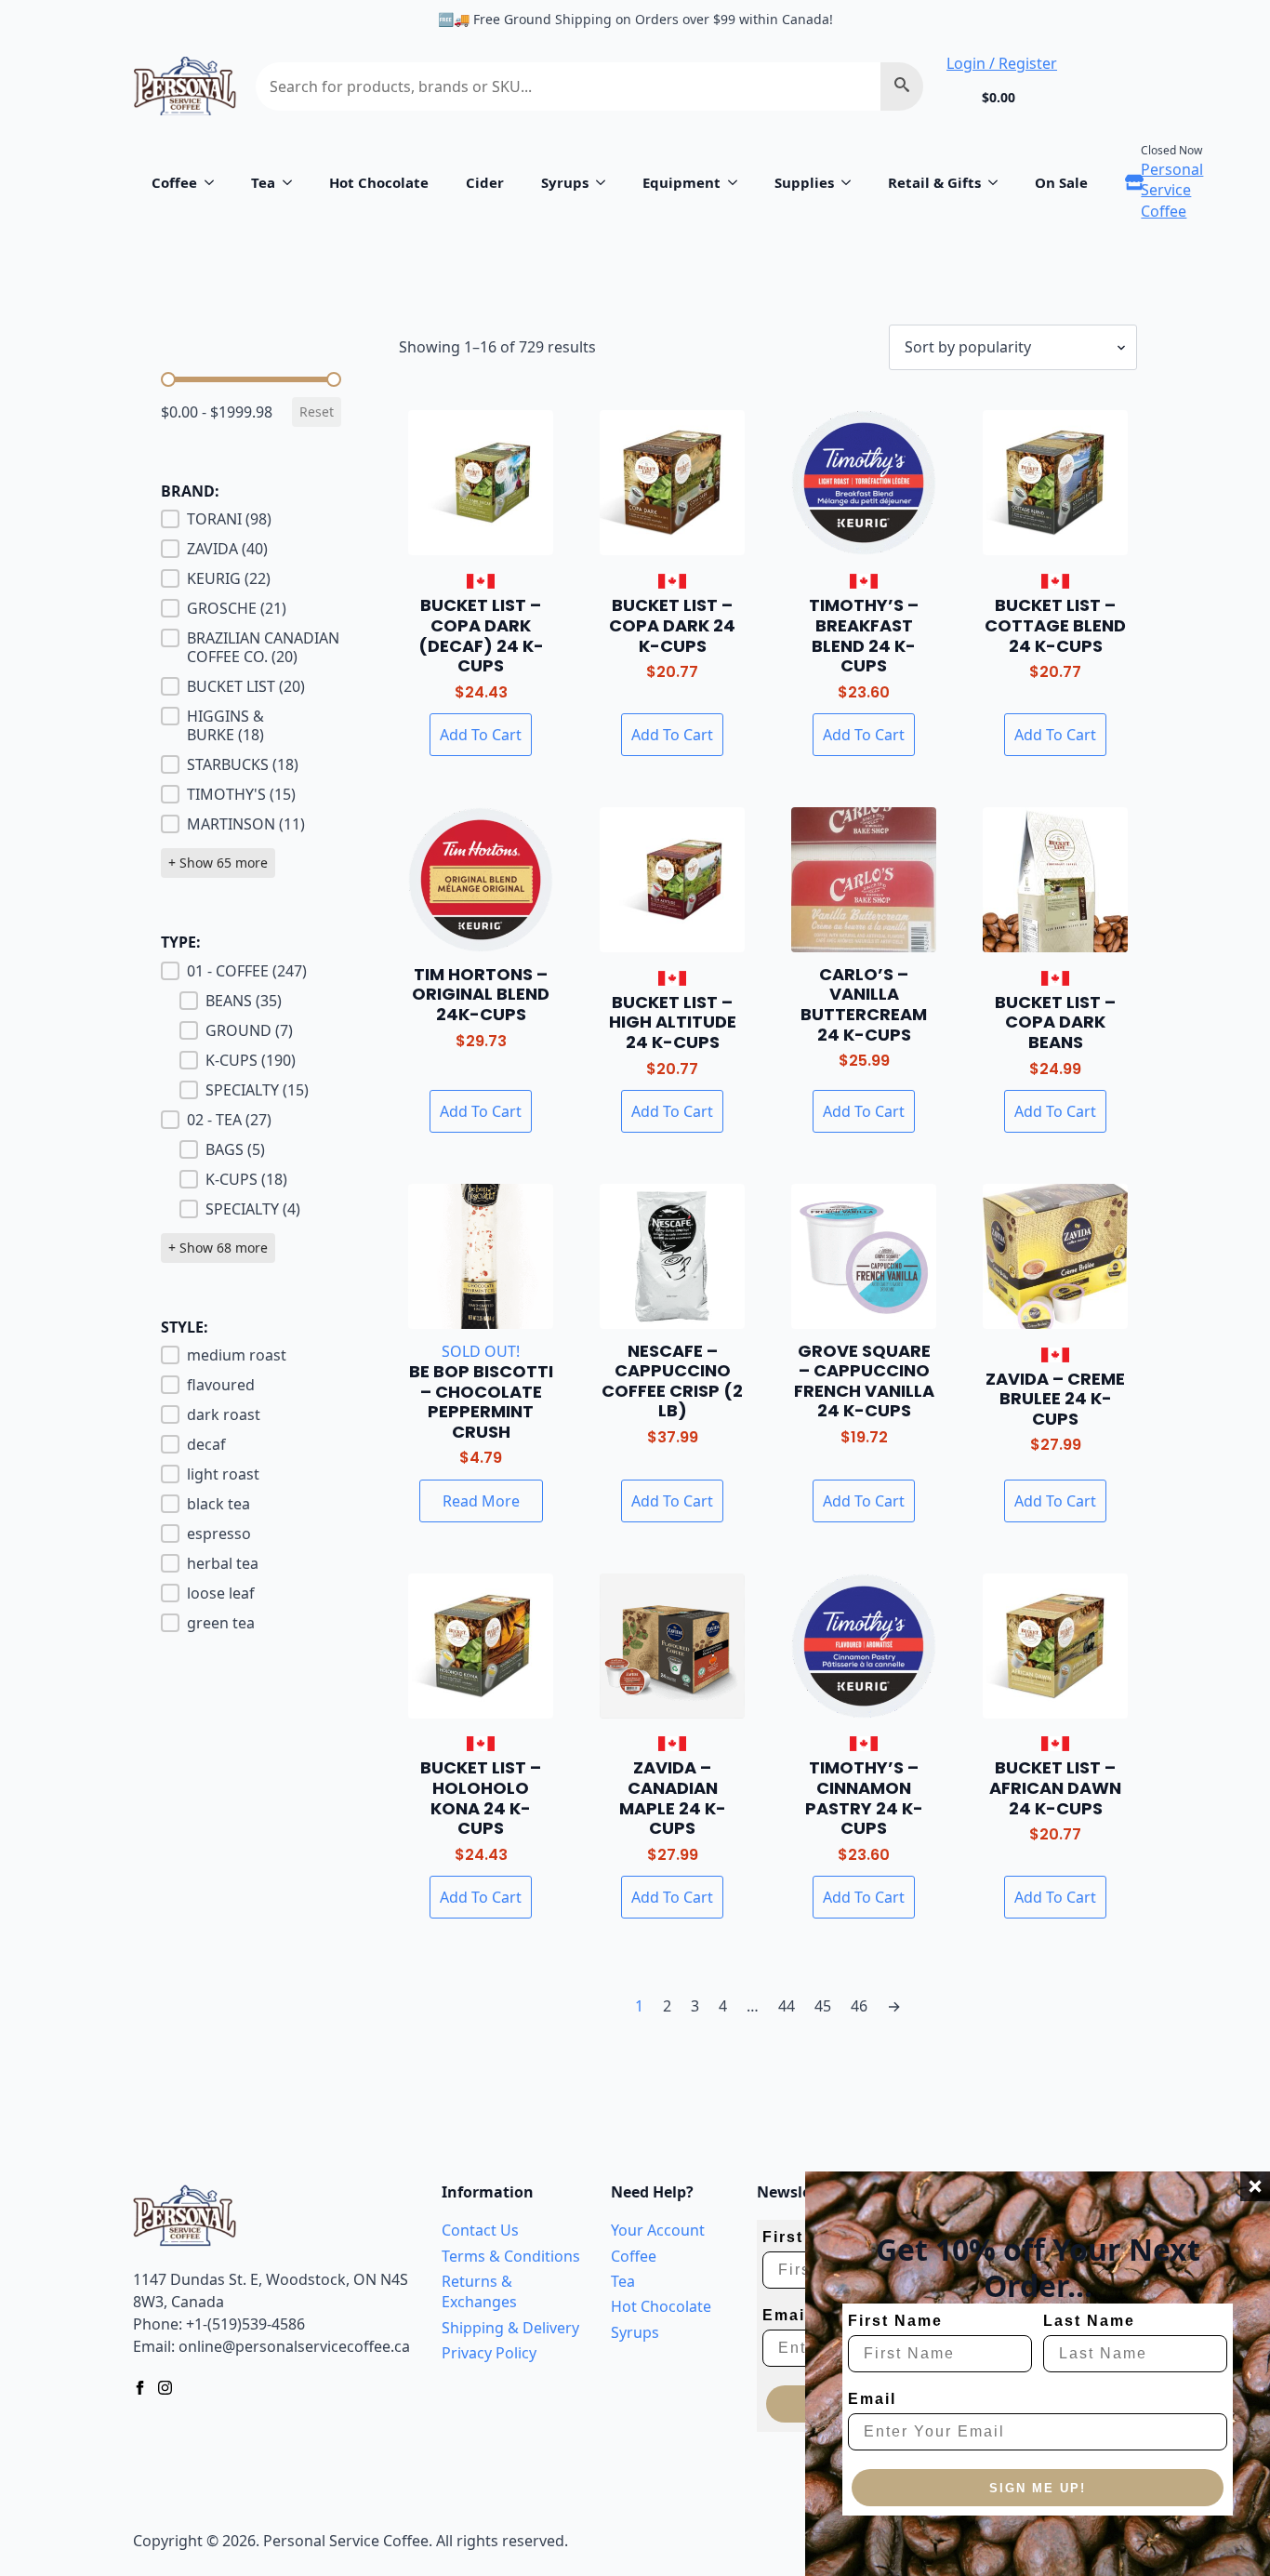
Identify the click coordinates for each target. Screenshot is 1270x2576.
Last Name (1089, 2321)
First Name (895, 2321)
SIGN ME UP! (1038, 2488)
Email (872, 2399)
